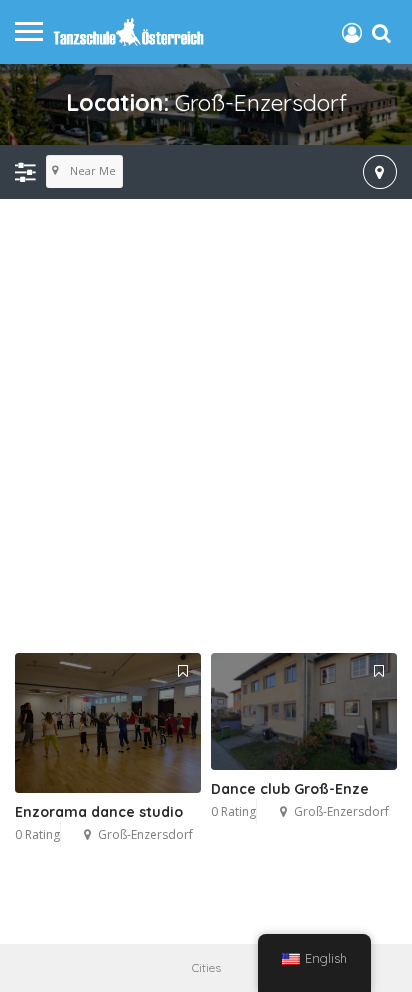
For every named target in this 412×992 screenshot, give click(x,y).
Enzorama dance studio (99, 812)
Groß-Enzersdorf (145, 834)
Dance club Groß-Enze (290, 789)
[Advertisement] (206, 427)
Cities (206, 967)
